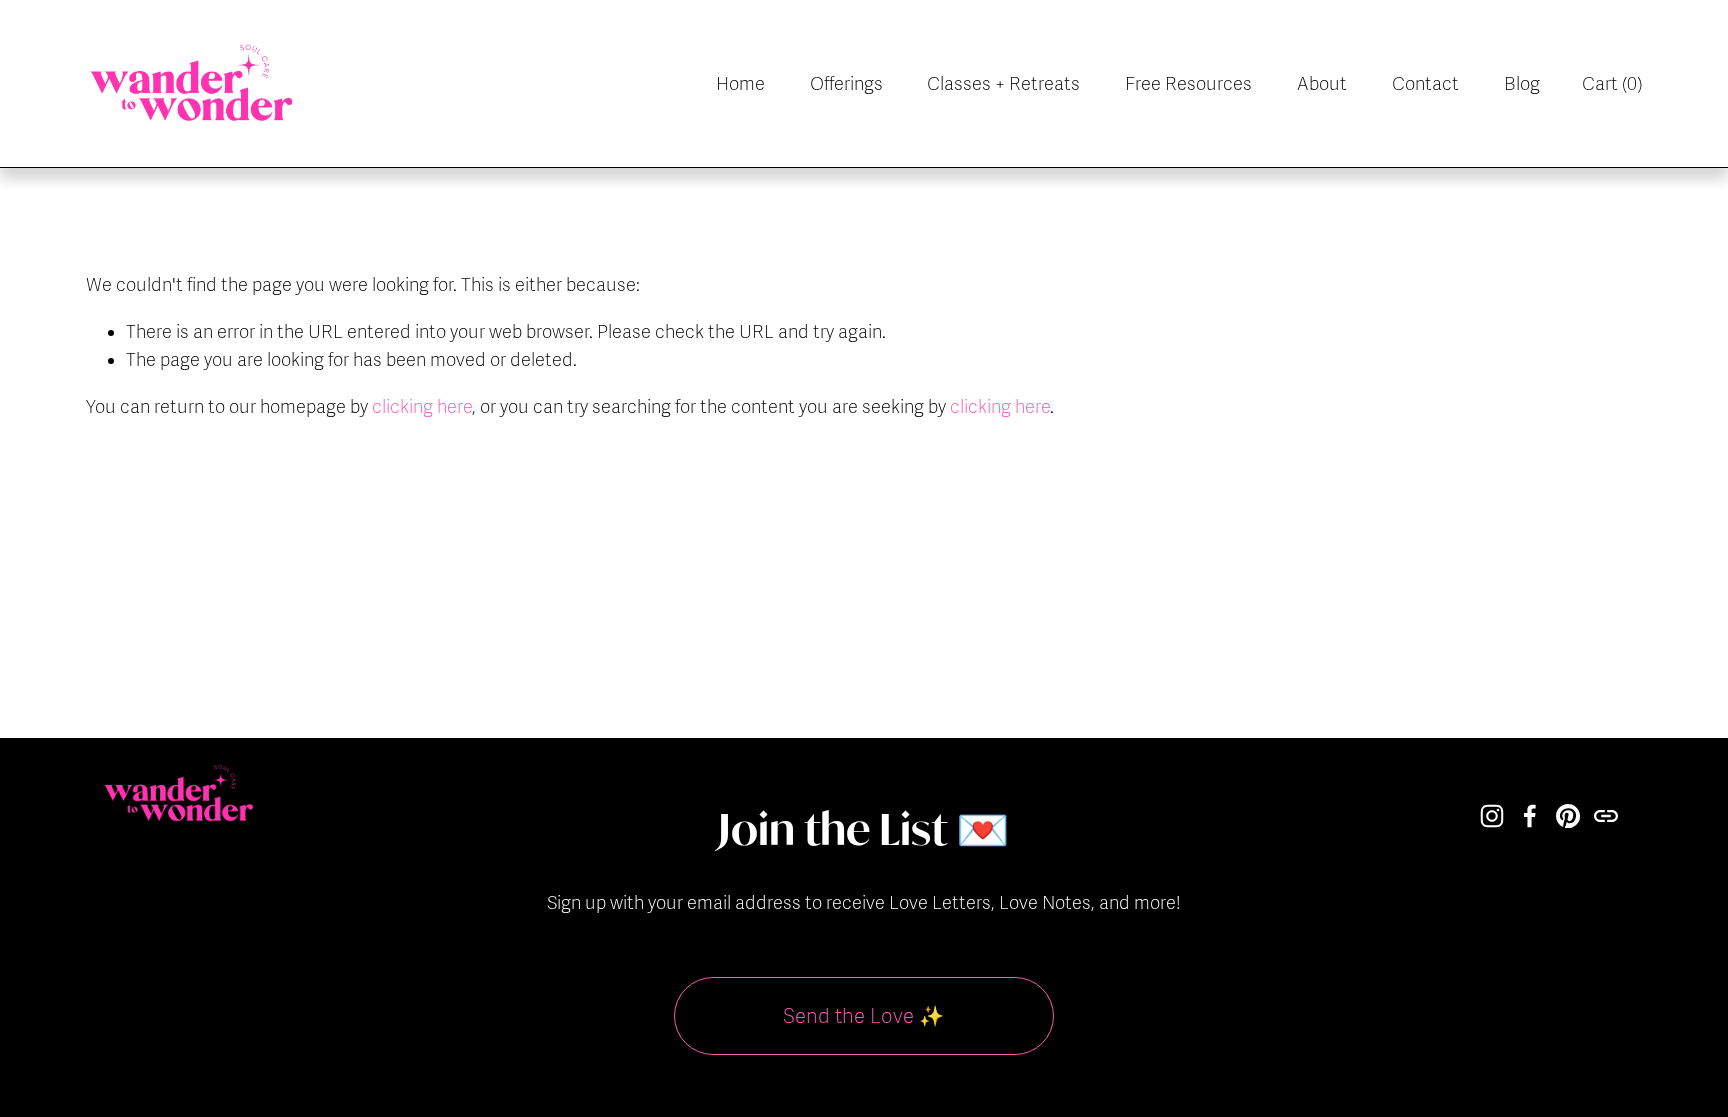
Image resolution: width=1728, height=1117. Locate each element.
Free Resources (1188, 84)
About (1322, 84)
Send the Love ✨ (863, 1016)
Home (740, 84)
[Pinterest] (1568, 816)
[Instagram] (1492, 816)
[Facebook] (1530, 816)
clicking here (422, 407)
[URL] (1606, 816)
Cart (1612, 84)
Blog (1522, 84)
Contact (1425, 84)
